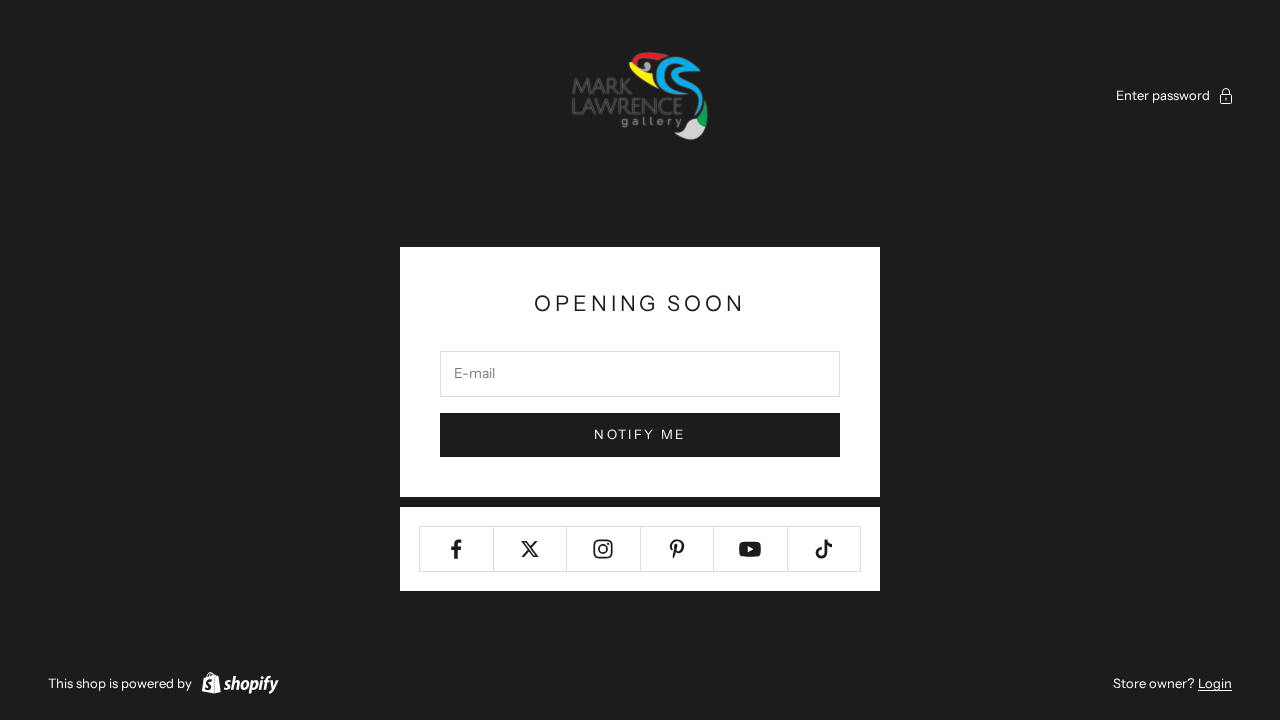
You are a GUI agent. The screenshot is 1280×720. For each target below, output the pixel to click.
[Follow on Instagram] (603, 549)
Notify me (639, 434)
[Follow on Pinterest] (677, 549)
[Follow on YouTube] (750, 549)
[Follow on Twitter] (530, 549)
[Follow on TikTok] (824, 549)
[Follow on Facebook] (456, 549)
